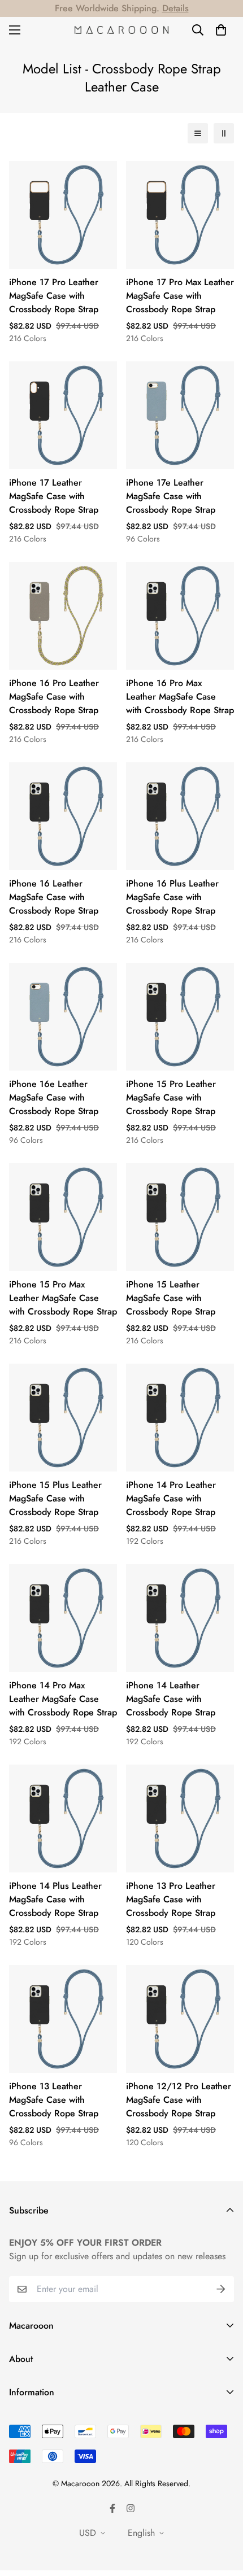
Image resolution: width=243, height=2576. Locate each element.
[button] (221, 30)
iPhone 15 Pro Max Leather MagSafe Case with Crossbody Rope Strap (63, 1298)
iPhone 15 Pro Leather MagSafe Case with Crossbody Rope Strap (171, 1097)
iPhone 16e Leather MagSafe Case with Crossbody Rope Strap (54, 1097)
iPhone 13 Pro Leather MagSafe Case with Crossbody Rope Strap (171, 1899)
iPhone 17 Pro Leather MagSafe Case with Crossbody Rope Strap (54, 296)
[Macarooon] (122, 30)
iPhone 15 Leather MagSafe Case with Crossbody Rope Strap (171, 1298)
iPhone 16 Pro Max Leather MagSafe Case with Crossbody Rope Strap (180, 697)
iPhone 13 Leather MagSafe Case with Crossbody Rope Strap (54, 2100)
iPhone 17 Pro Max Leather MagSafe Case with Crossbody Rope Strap (180, 296)
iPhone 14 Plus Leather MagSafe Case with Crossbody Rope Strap (55, 1899)
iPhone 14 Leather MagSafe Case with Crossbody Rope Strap (171, 1699)
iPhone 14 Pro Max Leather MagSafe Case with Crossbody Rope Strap (63, 1699)
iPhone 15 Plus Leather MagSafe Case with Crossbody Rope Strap (55, 1498)
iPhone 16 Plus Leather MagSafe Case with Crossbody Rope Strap (172, 897)
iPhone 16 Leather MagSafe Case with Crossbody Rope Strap (54, 897)
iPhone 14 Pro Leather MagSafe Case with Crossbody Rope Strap (171, 1498)
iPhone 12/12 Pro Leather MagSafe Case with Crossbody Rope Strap (179, 2100)
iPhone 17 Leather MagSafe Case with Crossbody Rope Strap (54, 496)
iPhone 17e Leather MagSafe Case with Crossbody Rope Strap (171, 496)
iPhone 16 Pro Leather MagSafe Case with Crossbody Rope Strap (54, 697)
